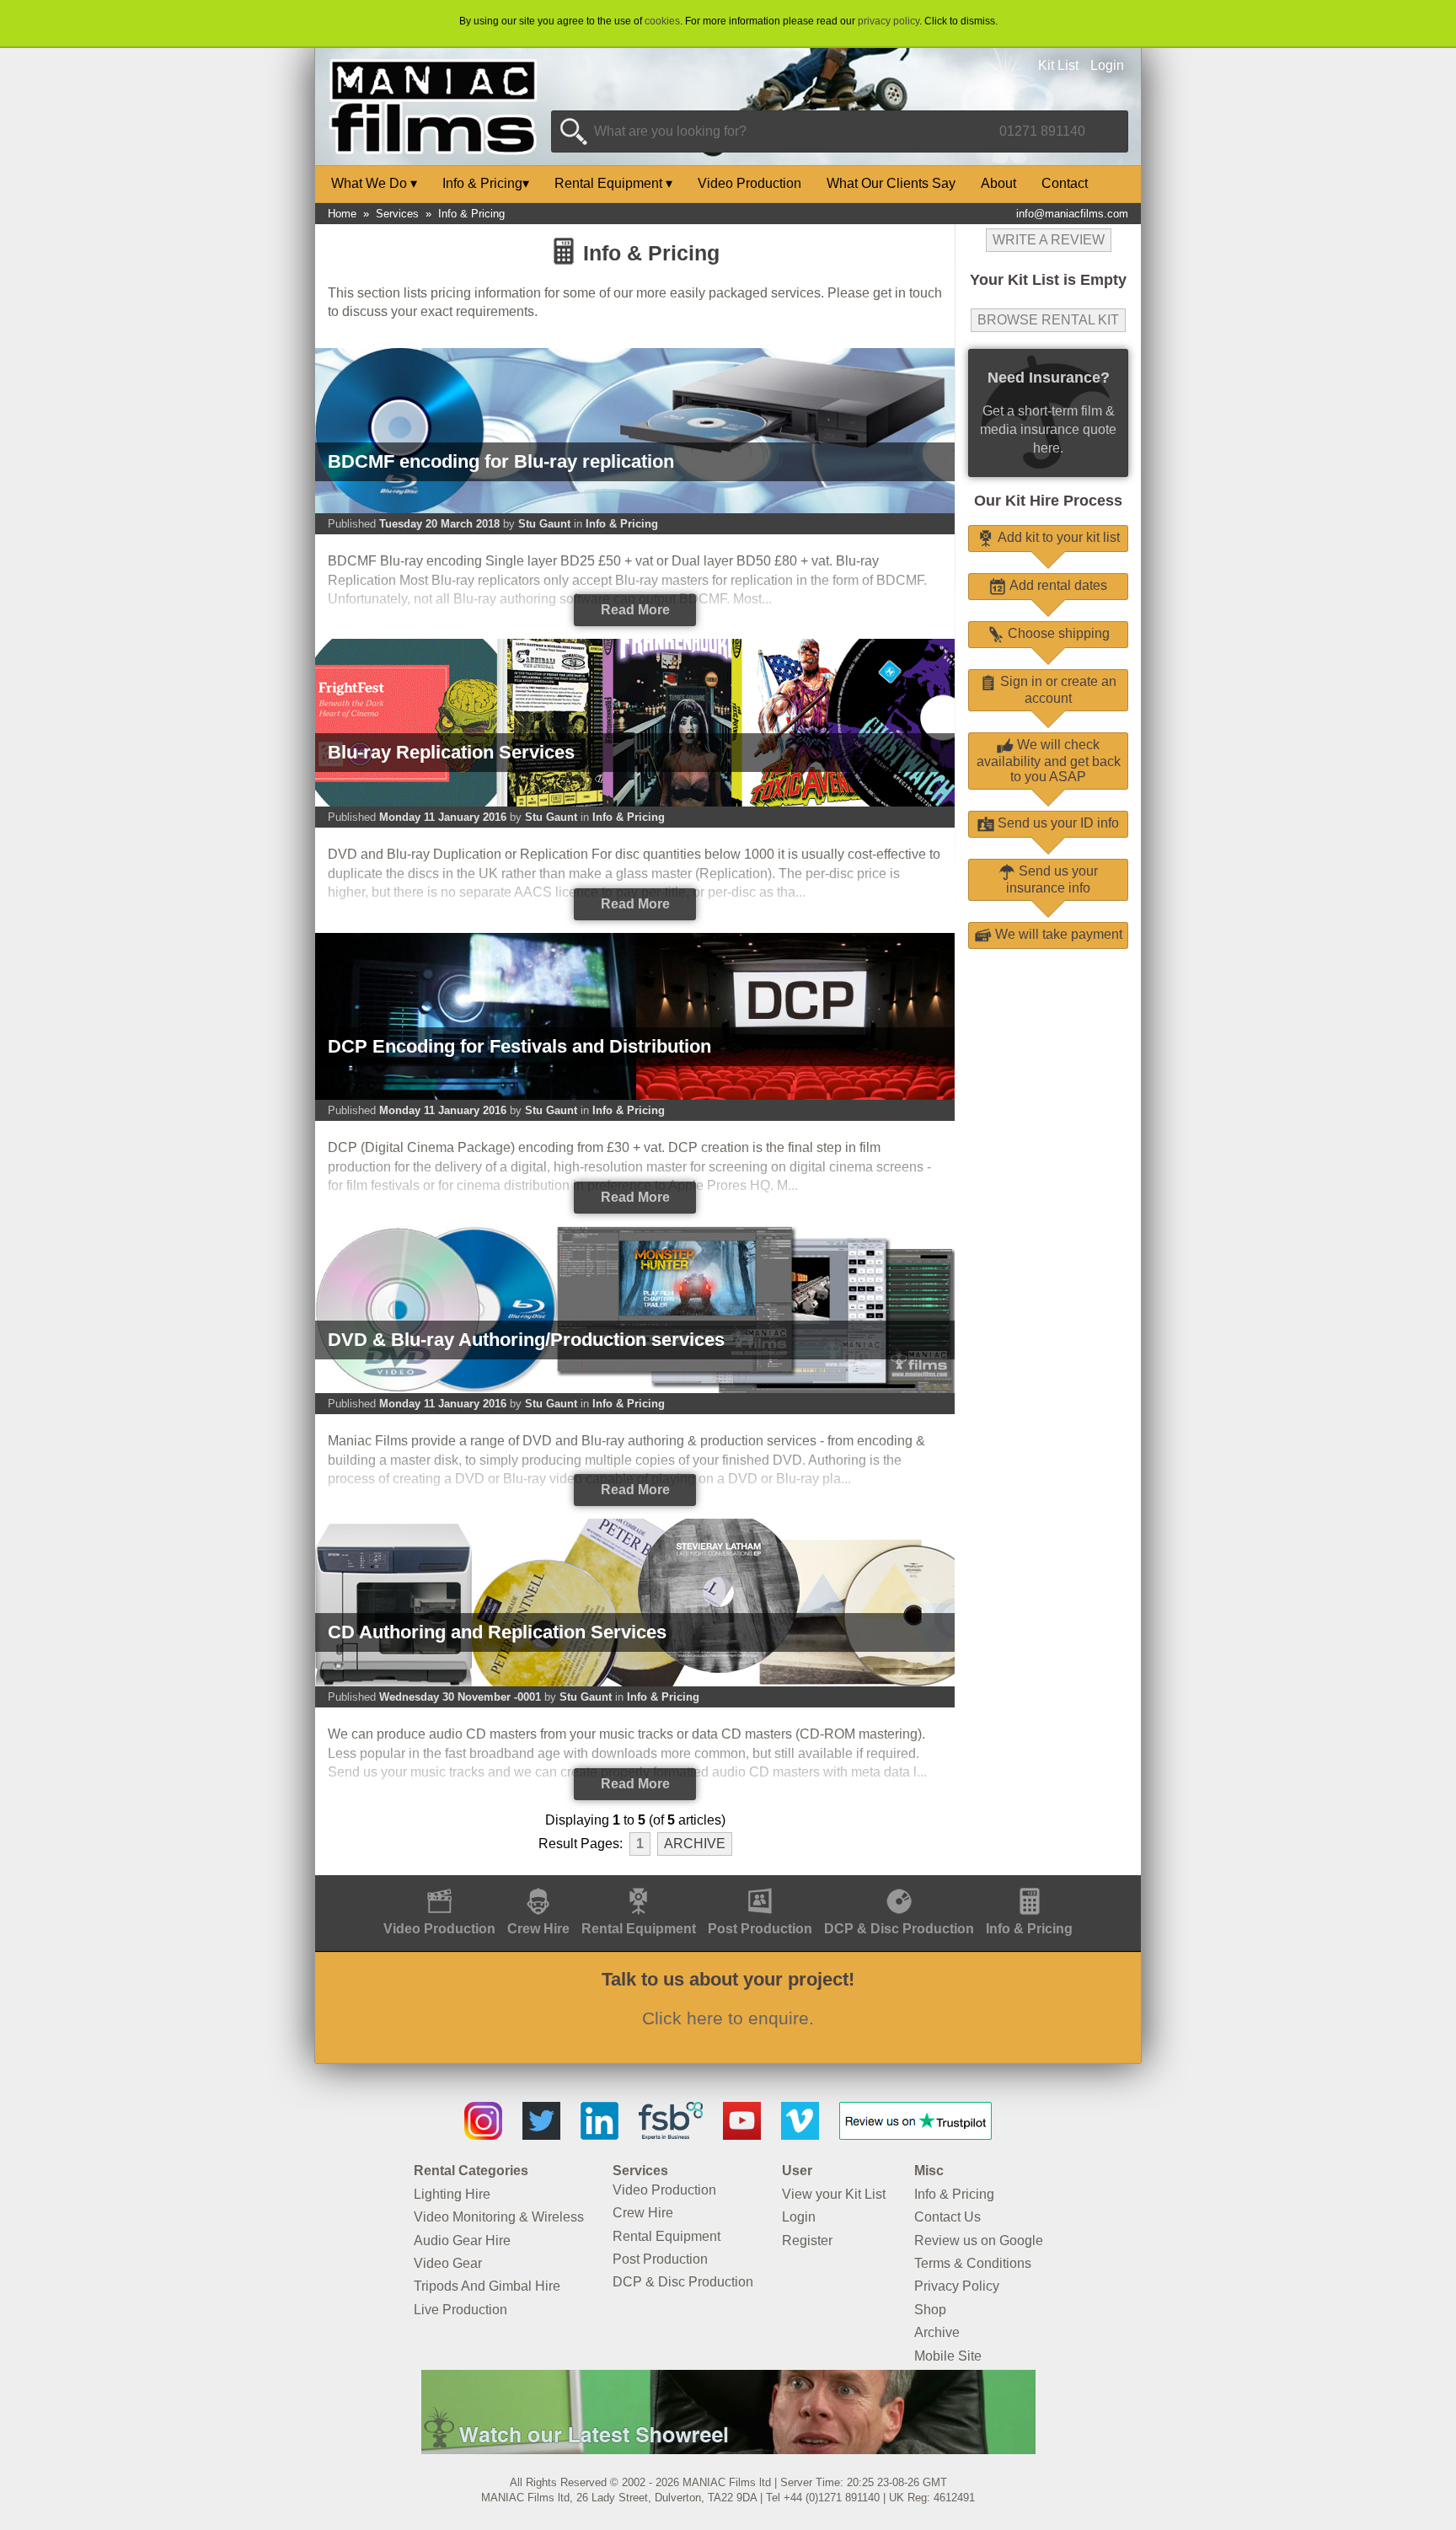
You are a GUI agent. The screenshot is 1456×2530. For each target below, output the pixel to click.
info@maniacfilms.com (1072, 214)
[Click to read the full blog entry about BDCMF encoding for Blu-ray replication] (635, 509)
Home (342, 214)
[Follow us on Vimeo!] (800, 2135)
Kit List (1058, 65)
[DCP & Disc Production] (899, 1884)
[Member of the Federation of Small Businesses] (671, 2135)
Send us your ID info (1057, 823)
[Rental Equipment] (639, 1884)
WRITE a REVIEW (1049, 240)
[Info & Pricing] (1029, 1884)
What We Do (374, 183)
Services (397, 214)
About (998, 183)
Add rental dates (1057, 585)
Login (1107, 65)
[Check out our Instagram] (483, 2135)
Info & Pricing (486, 183)
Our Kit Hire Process (1048, 501)
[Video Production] (439, 1884)
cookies (662, 21)
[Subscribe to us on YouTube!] (742, 2135)
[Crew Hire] (538, 1884)
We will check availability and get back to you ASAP (1049, 761)
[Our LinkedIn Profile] (600, 2135)
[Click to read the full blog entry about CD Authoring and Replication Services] (635, 1683)
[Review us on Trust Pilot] (915, 2135)
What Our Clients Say (891, 183)
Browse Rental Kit (1048, 320)
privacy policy (889, 21)
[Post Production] (760, 1884)
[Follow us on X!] (541, 2135)
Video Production (749, 183)
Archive (695, 1844)
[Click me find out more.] (728, 2450)
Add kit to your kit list (1057, 537)
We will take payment (1057, 934)
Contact (1065, 183)
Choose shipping (1057, 633)
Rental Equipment (613, 183)
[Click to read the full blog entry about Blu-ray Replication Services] (635, 803)
